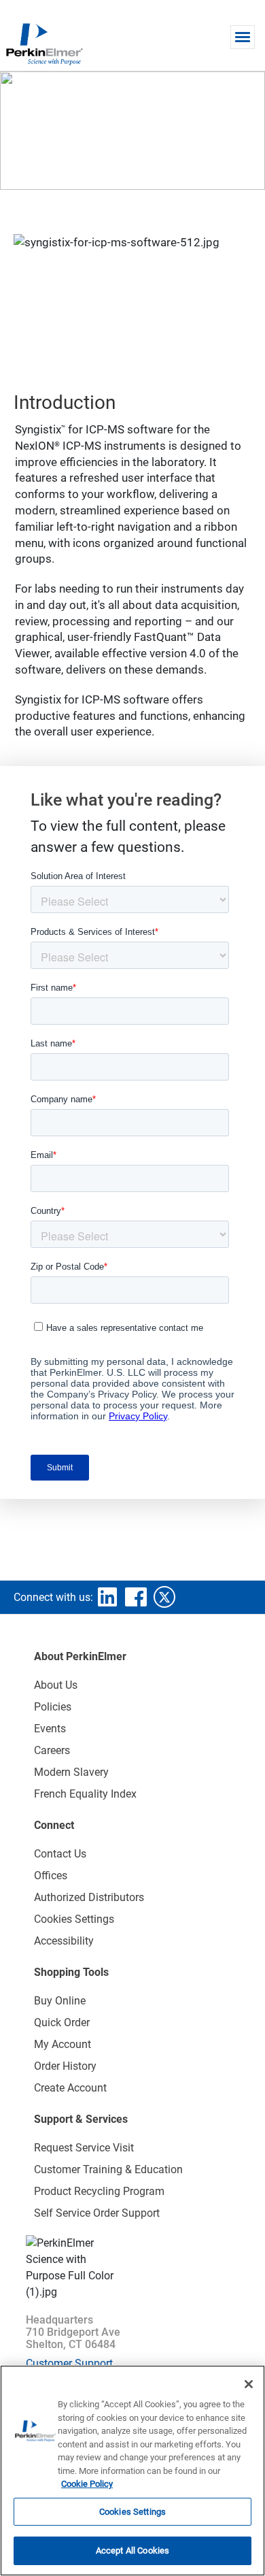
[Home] (44, 44)
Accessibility (64, 1941)
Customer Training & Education (108, 2169)
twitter (164, 1597)
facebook (136, 1597)
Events (50, 1729)
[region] (132, 2471)
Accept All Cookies (132, 2550)
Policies (53, 1707)
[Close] (249, 2384)
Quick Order (62, 2022)
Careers (52, 1750)
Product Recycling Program (99, 2191)
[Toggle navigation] (243, 37)
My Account (63, 2044)
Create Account (70, 2088)
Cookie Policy (87, 2484)
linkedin (107, 1597)
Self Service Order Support (97, 2213)
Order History (65, 2066)
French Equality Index (85, 1794)
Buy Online (60, 2001)
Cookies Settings (132, 2512)
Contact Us (60, 1854)
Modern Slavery (71, 1772)
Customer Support (69, 2363)
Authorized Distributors (89, 1897)
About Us (56, 1685)
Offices (51, 1876)
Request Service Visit (84, 2148)
